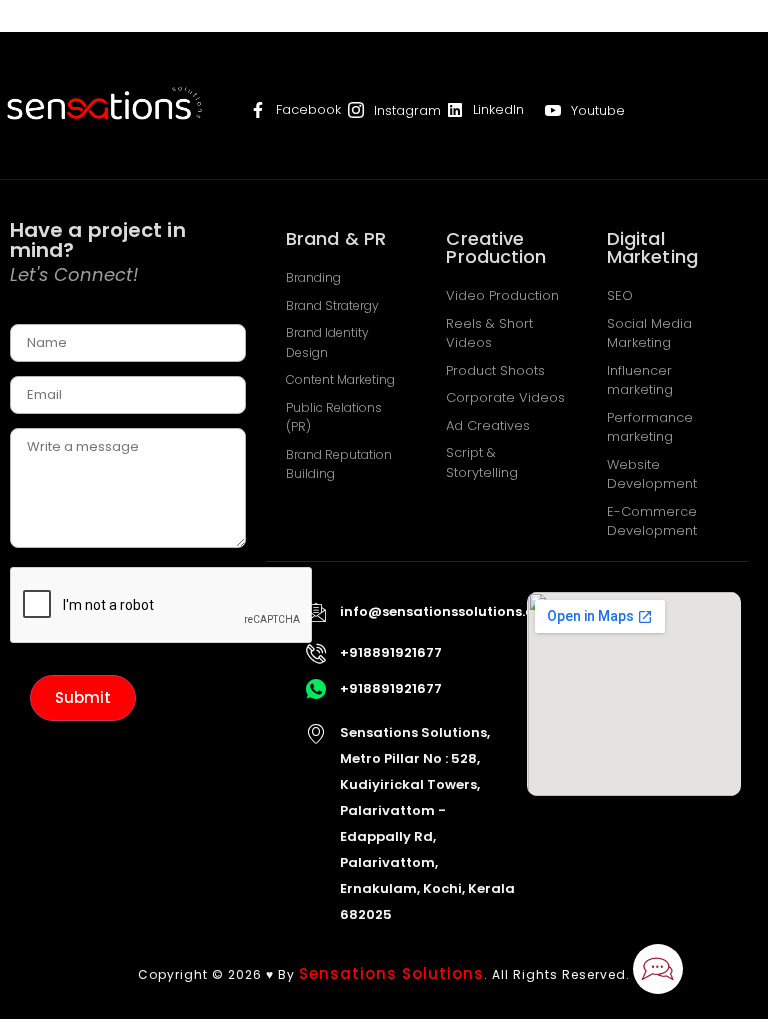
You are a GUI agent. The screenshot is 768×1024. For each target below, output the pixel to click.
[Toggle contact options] (658, 969)
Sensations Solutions (391, 973)
